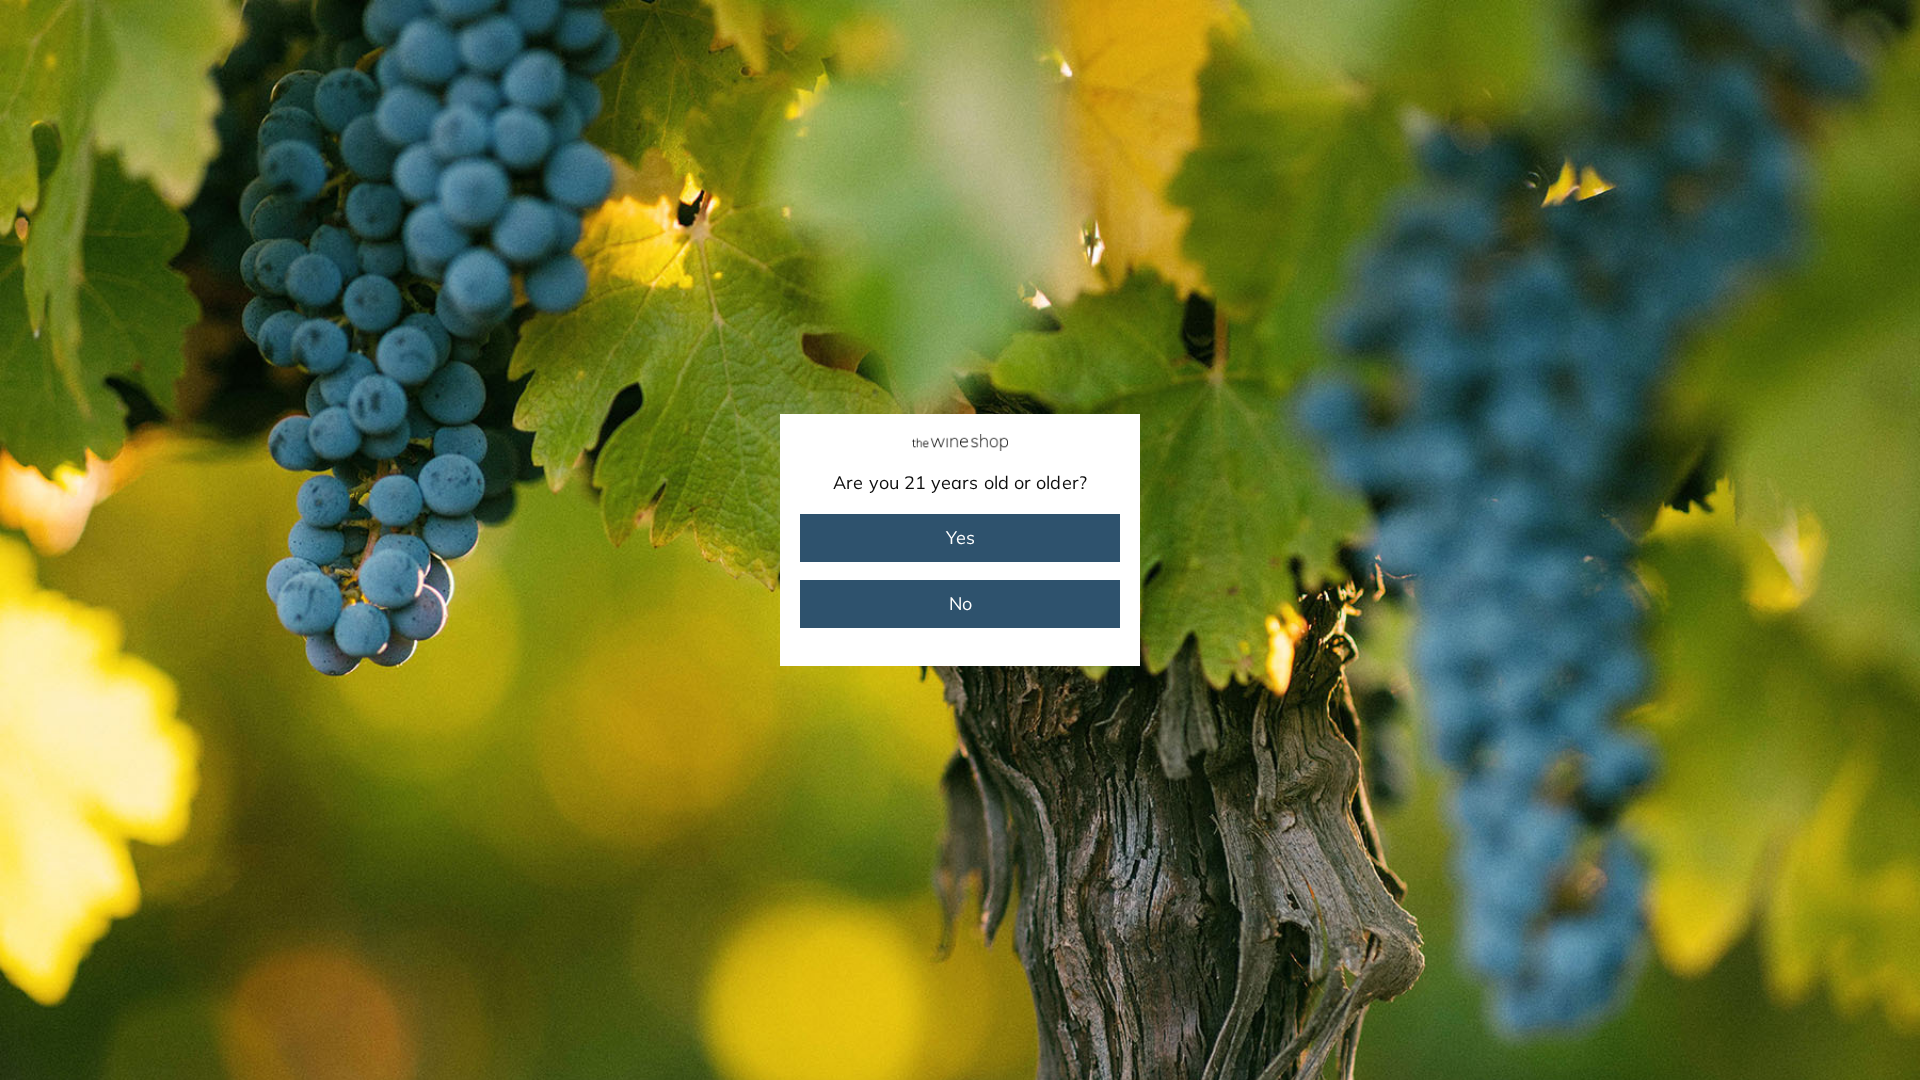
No (960, 603)
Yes (960, 537)
